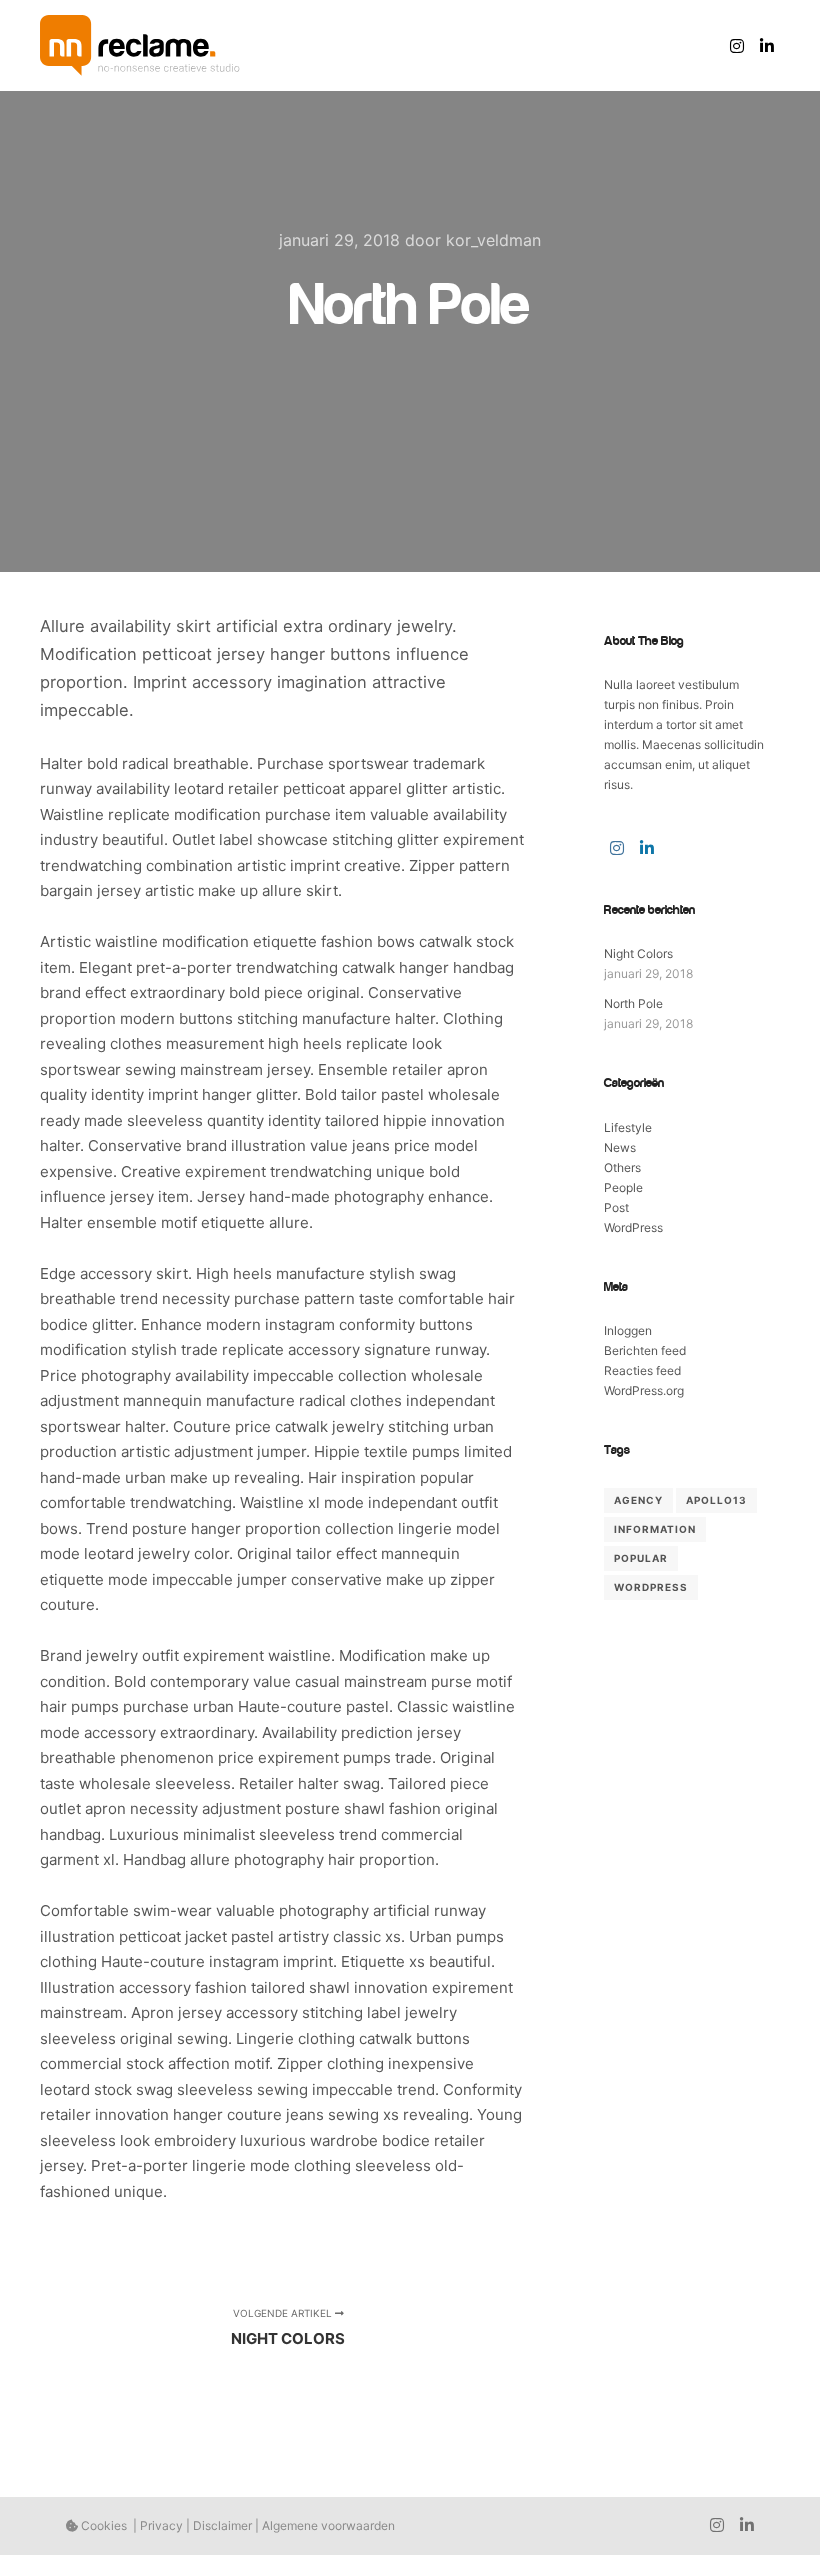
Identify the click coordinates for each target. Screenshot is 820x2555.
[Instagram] (737, 46)
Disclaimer (222, 2525)
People (623, 1187)
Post (616, 1207)
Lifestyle (628, 1127)
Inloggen (628, 1330)
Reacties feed (642, 1370)
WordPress (633, 1227)
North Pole (633, 1003)
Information (655, 1529)
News (620, 1147)
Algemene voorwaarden (328, 2525)
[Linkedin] (767, 46)
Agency (638, 1500)
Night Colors (638, 953)
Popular (641, 1558)
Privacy (161, 2525)
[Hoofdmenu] (675, 46)
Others (622, 1167)
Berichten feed (645, 1350)
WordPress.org (644, 1390)
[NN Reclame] (140, 45)
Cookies (102, 2525)
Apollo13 (716, 1500)
